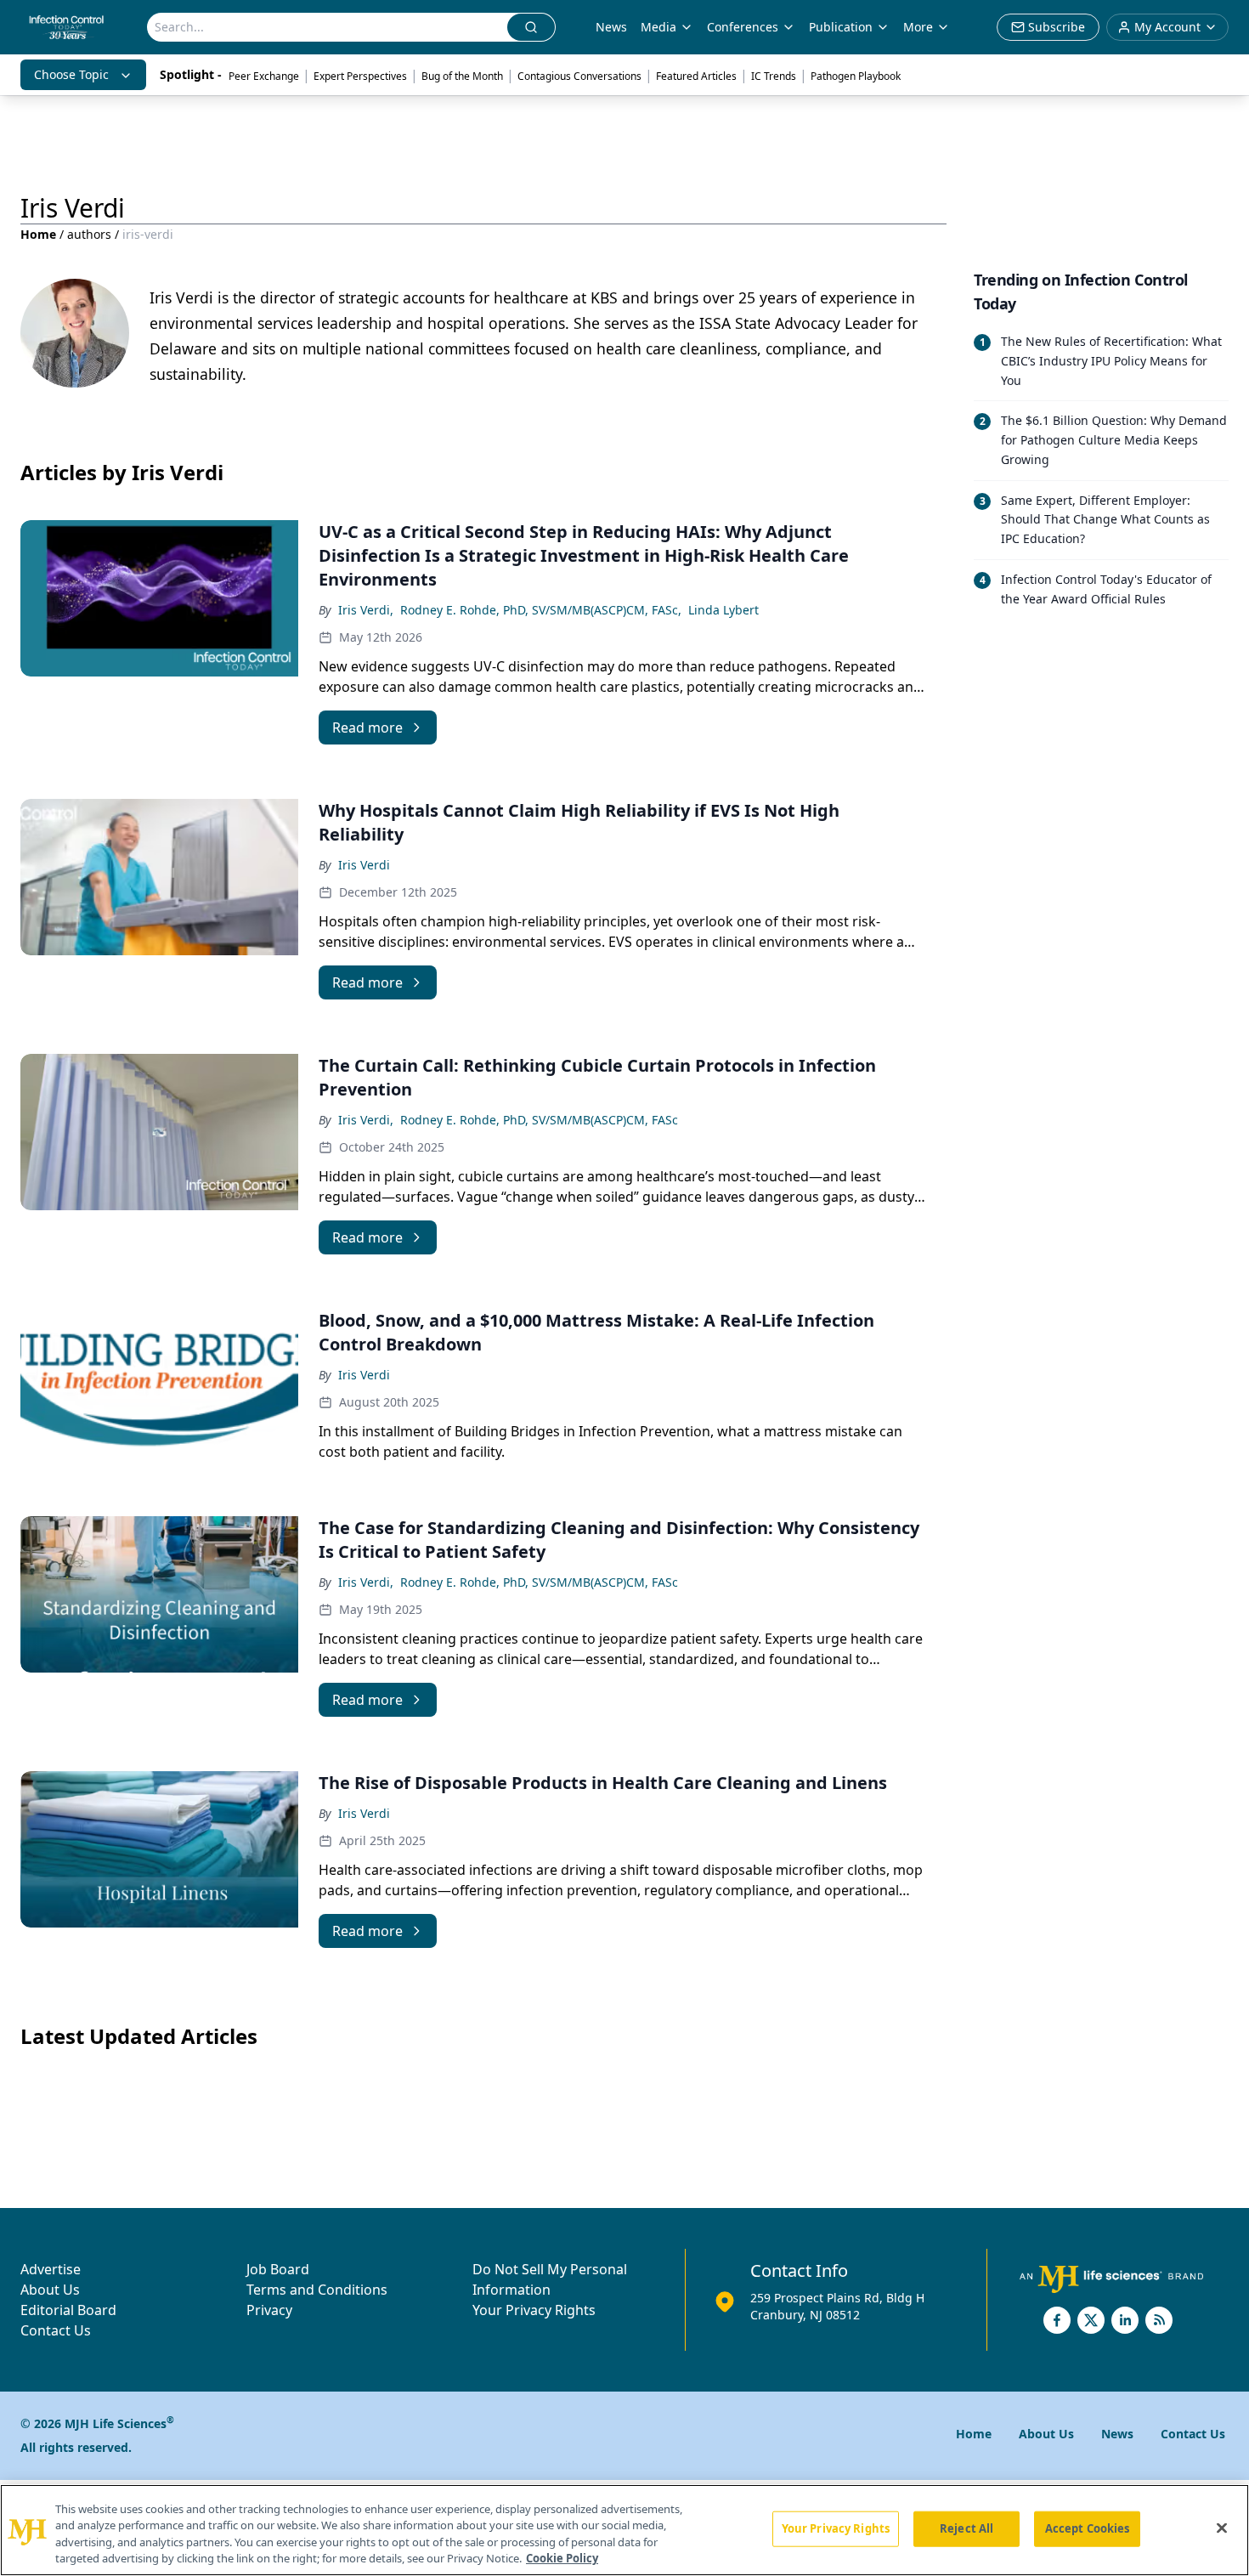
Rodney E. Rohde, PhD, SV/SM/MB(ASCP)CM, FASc (539, 1120)
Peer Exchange (264, 76)
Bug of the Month (462, 76)
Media (658, 27)
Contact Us (56, 2330)
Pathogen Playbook (856, 76)
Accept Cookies (1088, 2528)
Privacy (269, 2310)
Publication (841, 27)
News (611, 27)
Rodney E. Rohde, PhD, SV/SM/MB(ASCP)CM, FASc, (541, 610)
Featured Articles (696, 76)
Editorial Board (68, 2310)
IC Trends (774, 76)
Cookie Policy (562, 2558)
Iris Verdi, (366, 610)
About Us (50, 2290)
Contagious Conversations (579, 76)
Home (38, 234)
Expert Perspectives (360, 76)
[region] (624, 2530)
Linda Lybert (723, 610)
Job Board (278, 2269)
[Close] (1222, 2528)
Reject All (966, 2528)
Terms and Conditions (317, 2290)
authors (89, 234)
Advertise (51, 2269)
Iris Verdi (364, 865)
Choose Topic (71, 74)
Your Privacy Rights (534, 2310)
